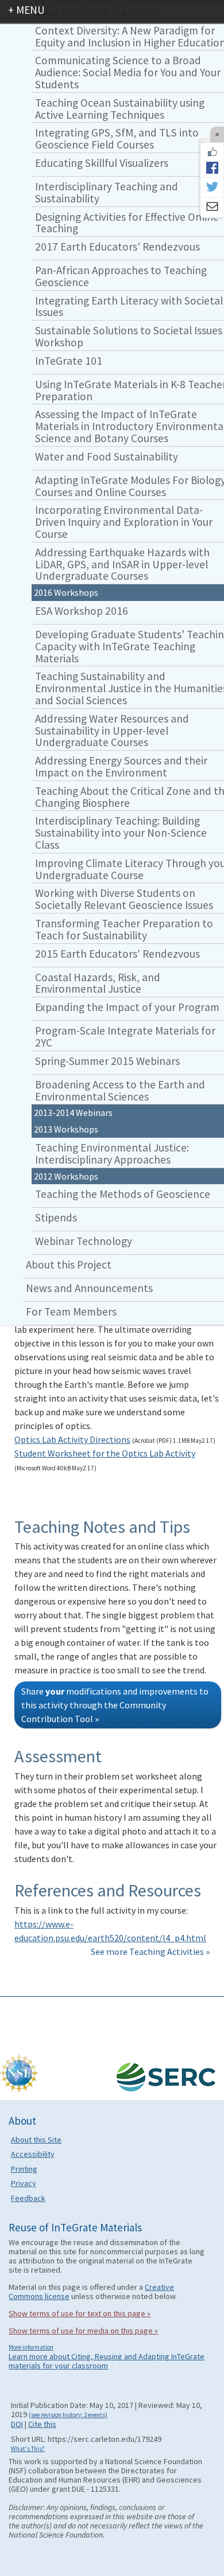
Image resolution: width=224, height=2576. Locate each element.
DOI (17, 2424)
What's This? (28, 2449)
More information (31, 2347)
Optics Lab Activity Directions (72, 1439)
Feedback (28, 2198)
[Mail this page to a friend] (212, 208)
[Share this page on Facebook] (212, 167)
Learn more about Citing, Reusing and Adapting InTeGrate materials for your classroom (107, 2361)
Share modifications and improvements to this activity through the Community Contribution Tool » (115, 1705)
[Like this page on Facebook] (212, 152)
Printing (24, 2169)
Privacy (24, 2183)
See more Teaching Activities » (150, 1951)
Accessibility (33, 2154)
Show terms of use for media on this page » (83, 2331)
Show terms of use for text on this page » (80, 2313)
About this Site (36, 2140)
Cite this (42, 2424)
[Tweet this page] (212, 188)
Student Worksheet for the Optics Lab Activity (105, 1453)
